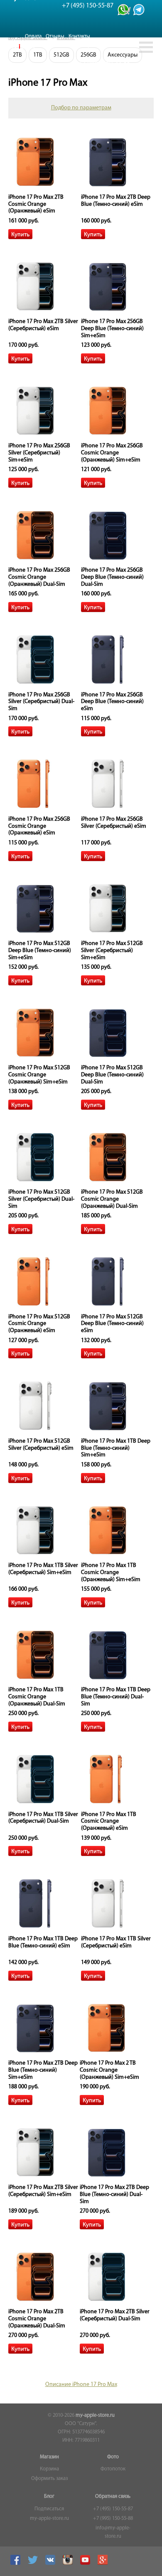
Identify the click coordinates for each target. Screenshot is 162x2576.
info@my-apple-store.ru (113, 2532)
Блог (49, 2497)
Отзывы (55, 36)
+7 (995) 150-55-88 (113, 2519)
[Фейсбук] (16, 2564)
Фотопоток (113, 2469)
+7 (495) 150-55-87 (113, 2509)
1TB (38, 55)
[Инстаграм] (69, 2564)
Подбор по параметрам (81, 108)
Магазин (49, 2457)
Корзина (49, 2469)
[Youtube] (86, 2564)
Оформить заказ (49, 2479)
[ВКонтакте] (51, 2564)
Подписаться (49, 2509)
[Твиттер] (34, 2564)
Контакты (79, 36)
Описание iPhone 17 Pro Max (81, 2385)
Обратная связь (113, 2497)
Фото (113, 2457)
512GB (61, 55)
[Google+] (104, 2564)
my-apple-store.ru (95, 2416)
